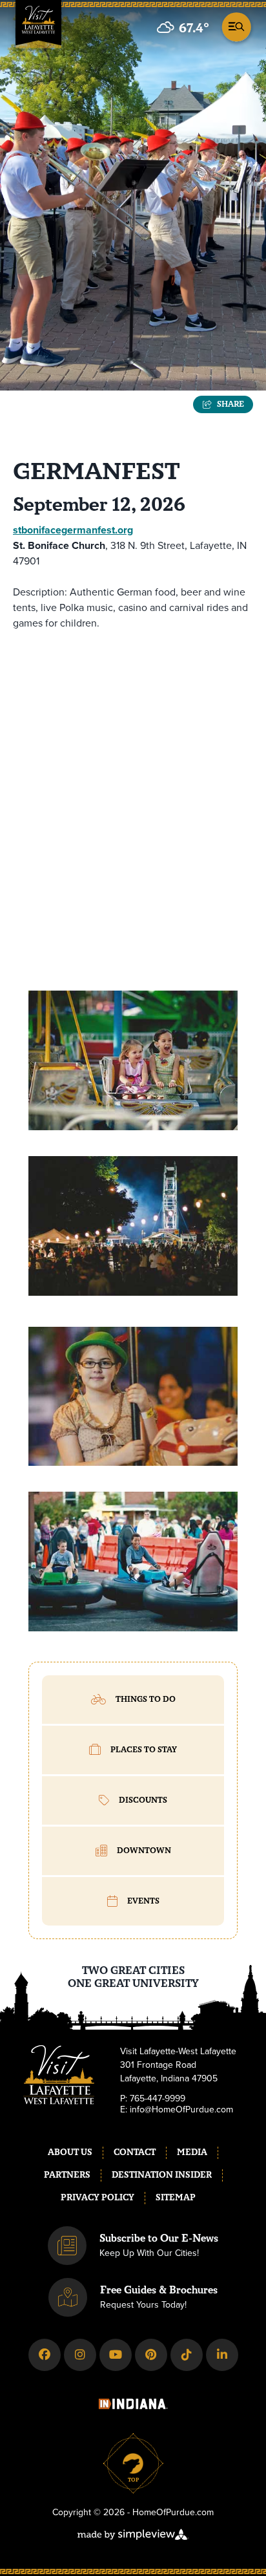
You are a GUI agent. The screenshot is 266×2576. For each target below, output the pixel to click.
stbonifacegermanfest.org (73, 530)
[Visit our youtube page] (116, 2355)
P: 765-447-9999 (153, 2099)
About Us (70, 2152)
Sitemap (176, 2198)
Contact (135, 2152)
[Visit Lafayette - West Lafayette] (38, 28)
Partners (67, 2175)
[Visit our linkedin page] (222, 2355)
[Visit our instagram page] (80, 2355)
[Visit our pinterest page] (151, 2355)
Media (192, 2152)
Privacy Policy (97, 2198)
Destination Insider (162, 2175)
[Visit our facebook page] (45, 2355)
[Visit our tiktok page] (187, 2355)
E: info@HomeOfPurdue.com (177, 2110)
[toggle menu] (235, 26)
